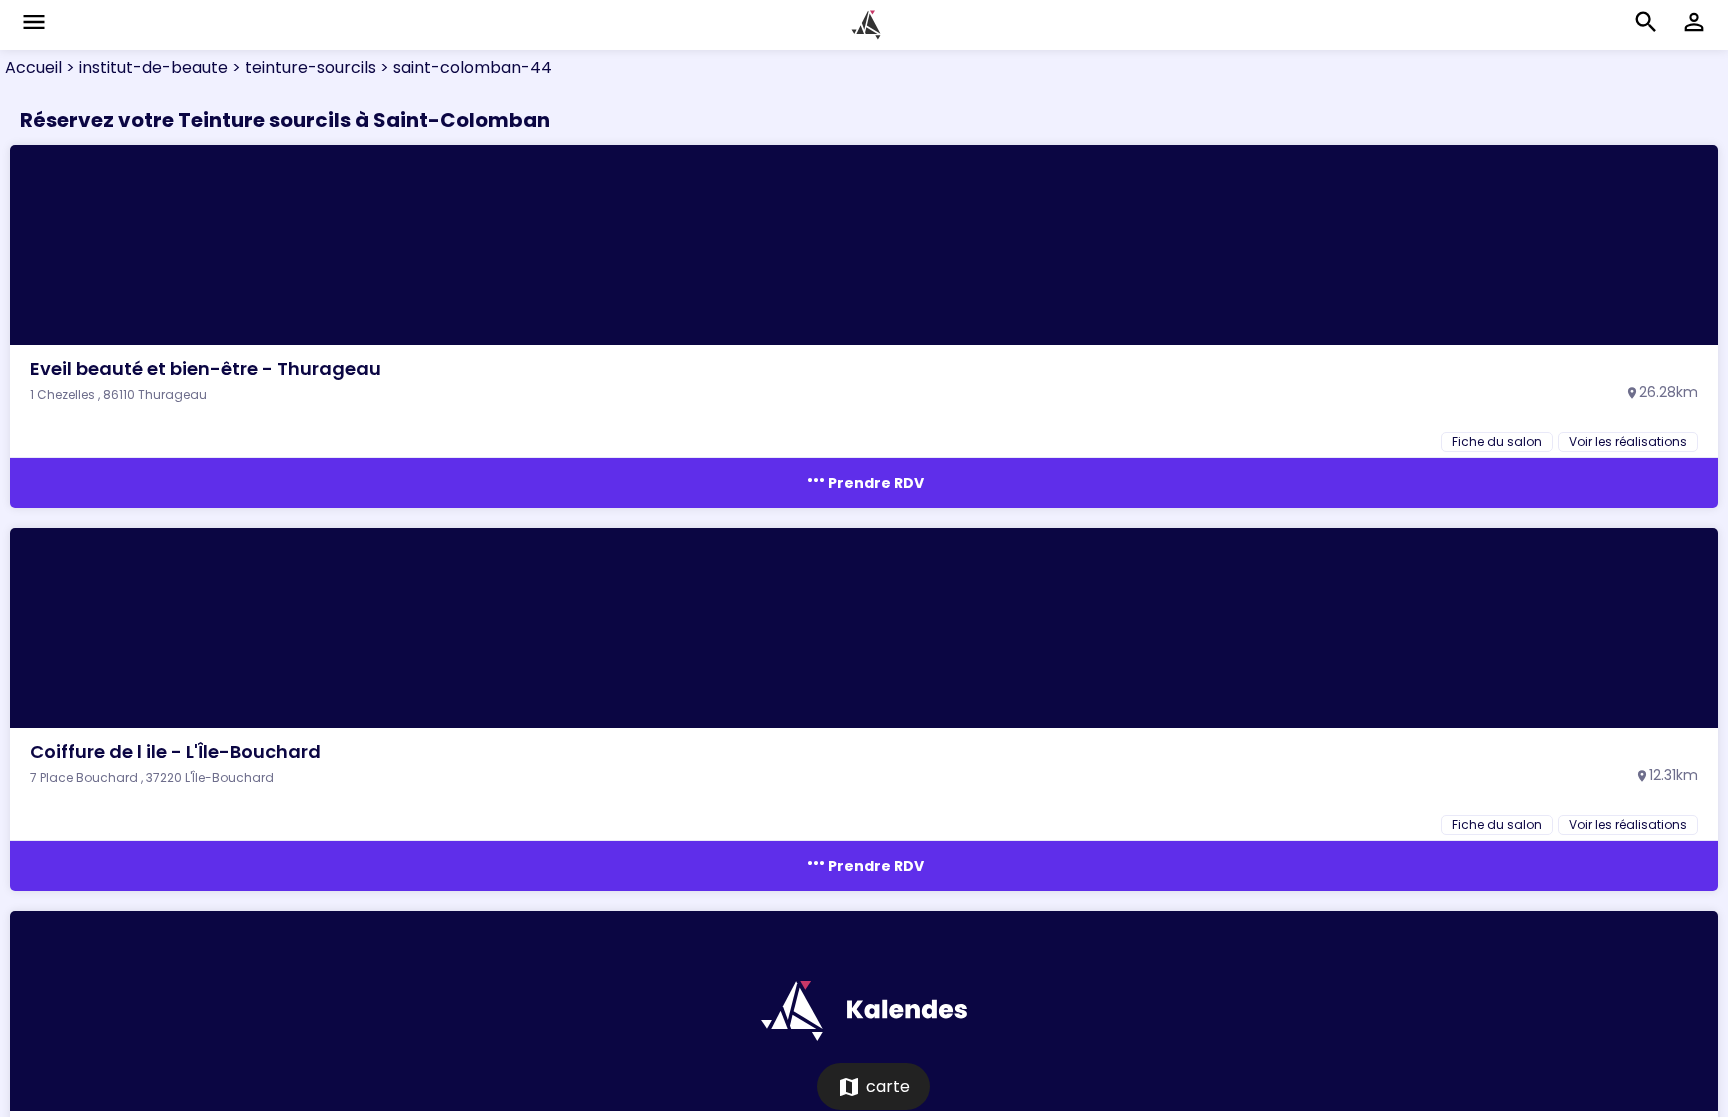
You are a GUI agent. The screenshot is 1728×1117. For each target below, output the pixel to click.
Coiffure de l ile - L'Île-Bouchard (175, 751)
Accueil (33, 67)
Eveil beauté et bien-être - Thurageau (205, 368)
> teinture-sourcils (302, 67)
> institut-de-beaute (145, 67)
